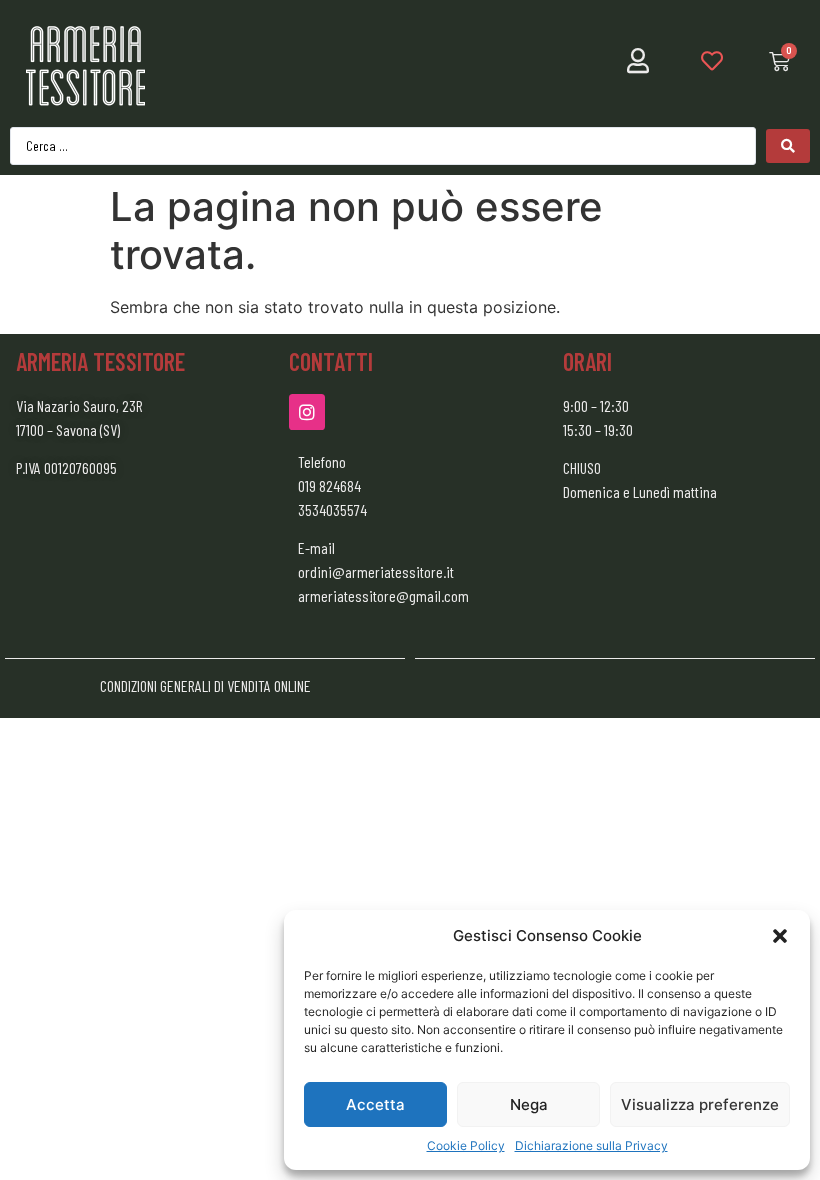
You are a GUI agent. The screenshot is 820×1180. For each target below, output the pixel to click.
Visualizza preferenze (700, 1104)
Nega (529, 1104)
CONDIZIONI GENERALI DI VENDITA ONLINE (205, 685)
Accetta (375, 1104)
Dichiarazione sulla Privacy (591, 1145)
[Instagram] (307, 412)
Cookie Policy (466, 1145)
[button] (780, 936)
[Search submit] (788, 146)
